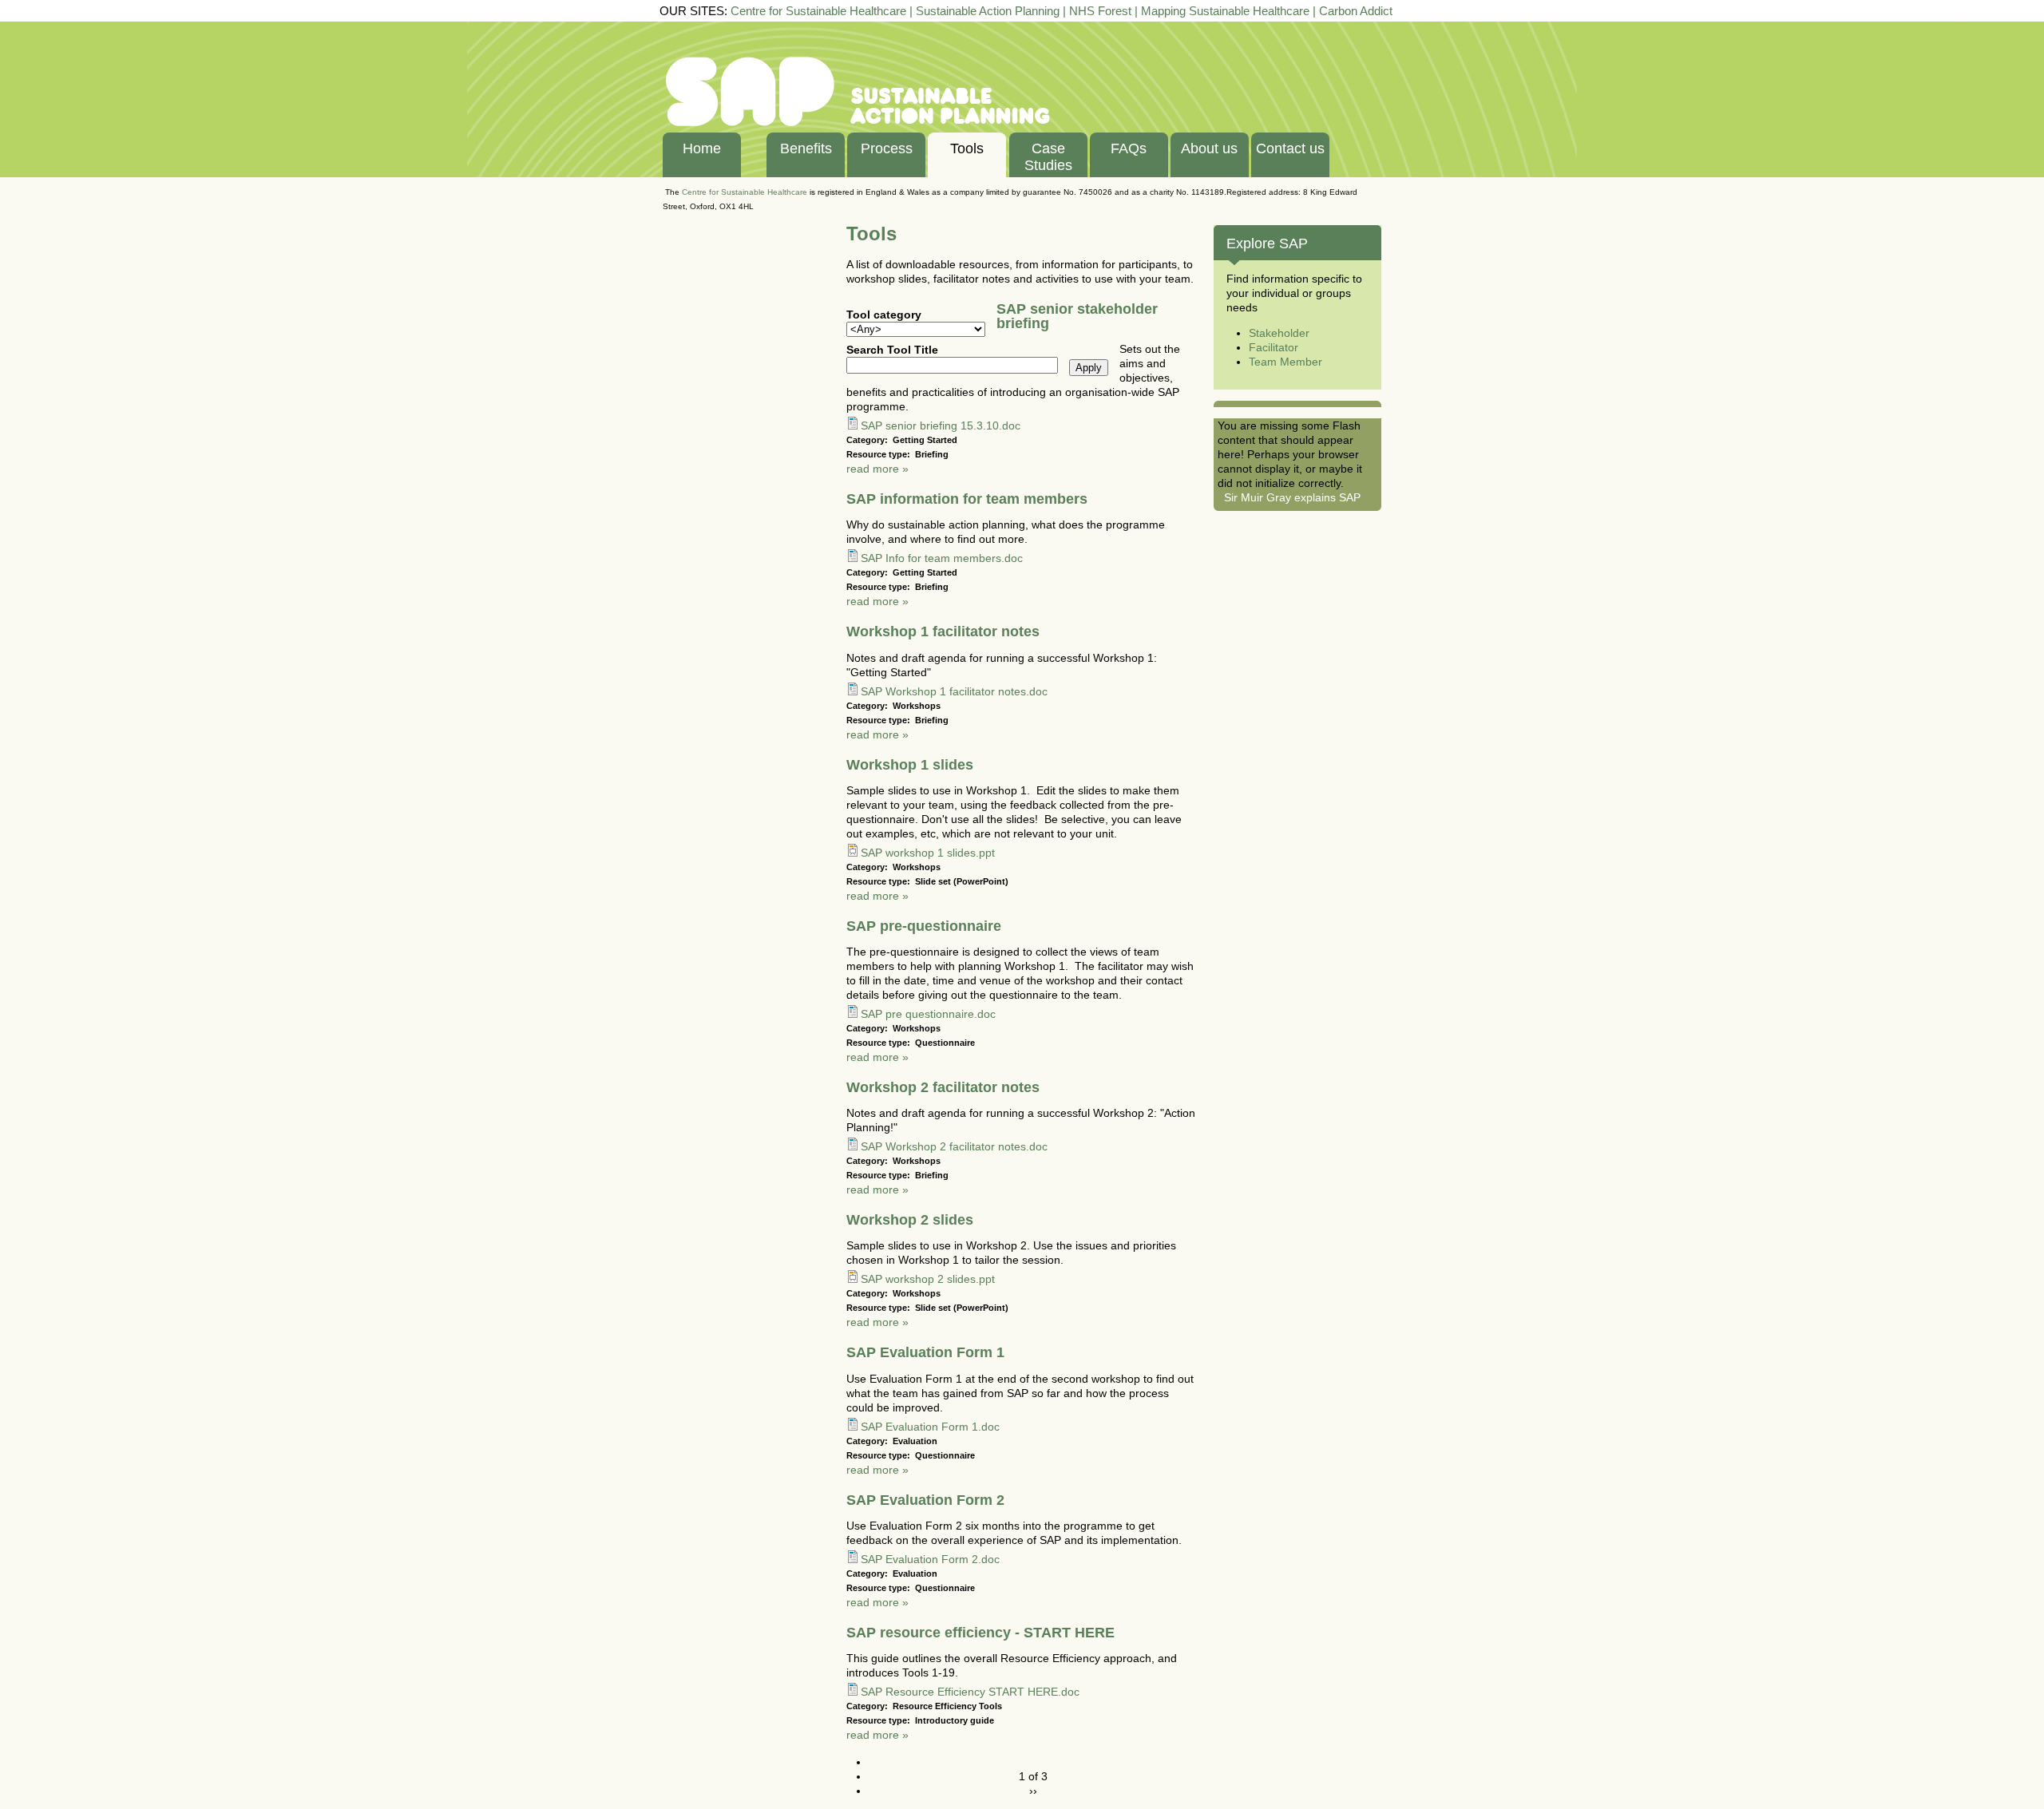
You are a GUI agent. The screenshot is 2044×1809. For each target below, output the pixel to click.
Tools (967, 148)
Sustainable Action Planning (988, 11)
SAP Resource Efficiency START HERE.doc (970, 1692)
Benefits (806, 148)
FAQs (1129, 148)
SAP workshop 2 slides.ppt (928, 1279)
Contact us (1290, 148)
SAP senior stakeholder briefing (1077, 316)
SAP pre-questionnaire (924, 926)
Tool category (884, 315)
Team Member (1285, 362)
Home (702, 148)
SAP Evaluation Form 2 (925, 1500)
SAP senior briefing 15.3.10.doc (941, 426)
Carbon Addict (1356, 11)
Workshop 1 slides (910, 765)
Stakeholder (1279, 333)
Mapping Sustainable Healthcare (1225, 11)
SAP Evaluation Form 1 (925, 1352)
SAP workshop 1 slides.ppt (928, 853)
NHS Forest (1100, 11)
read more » (877, 469)
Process (887, 148)
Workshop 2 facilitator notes (943, 1087)
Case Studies (1048, 157)
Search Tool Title (892, 350)
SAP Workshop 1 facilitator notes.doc (954, 691)
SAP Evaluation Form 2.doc (930, 1559)
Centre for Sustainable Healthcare (818, 11)
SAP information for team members (967, 499)
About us (1209, 148)
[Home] (858, 125)
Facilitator (1274, 347)
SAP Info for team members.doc (942, 558)
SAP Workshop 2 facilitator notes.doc (954, 1146)
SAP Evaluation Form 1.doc (930, 1427)
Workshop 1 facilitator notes (943, 631)
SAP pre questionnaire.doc (928, 1014)
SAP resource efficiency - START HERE (980, 1633)
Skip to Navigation (2002, 28)
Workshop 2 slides (910, 1220)
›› (1033, 1791)
